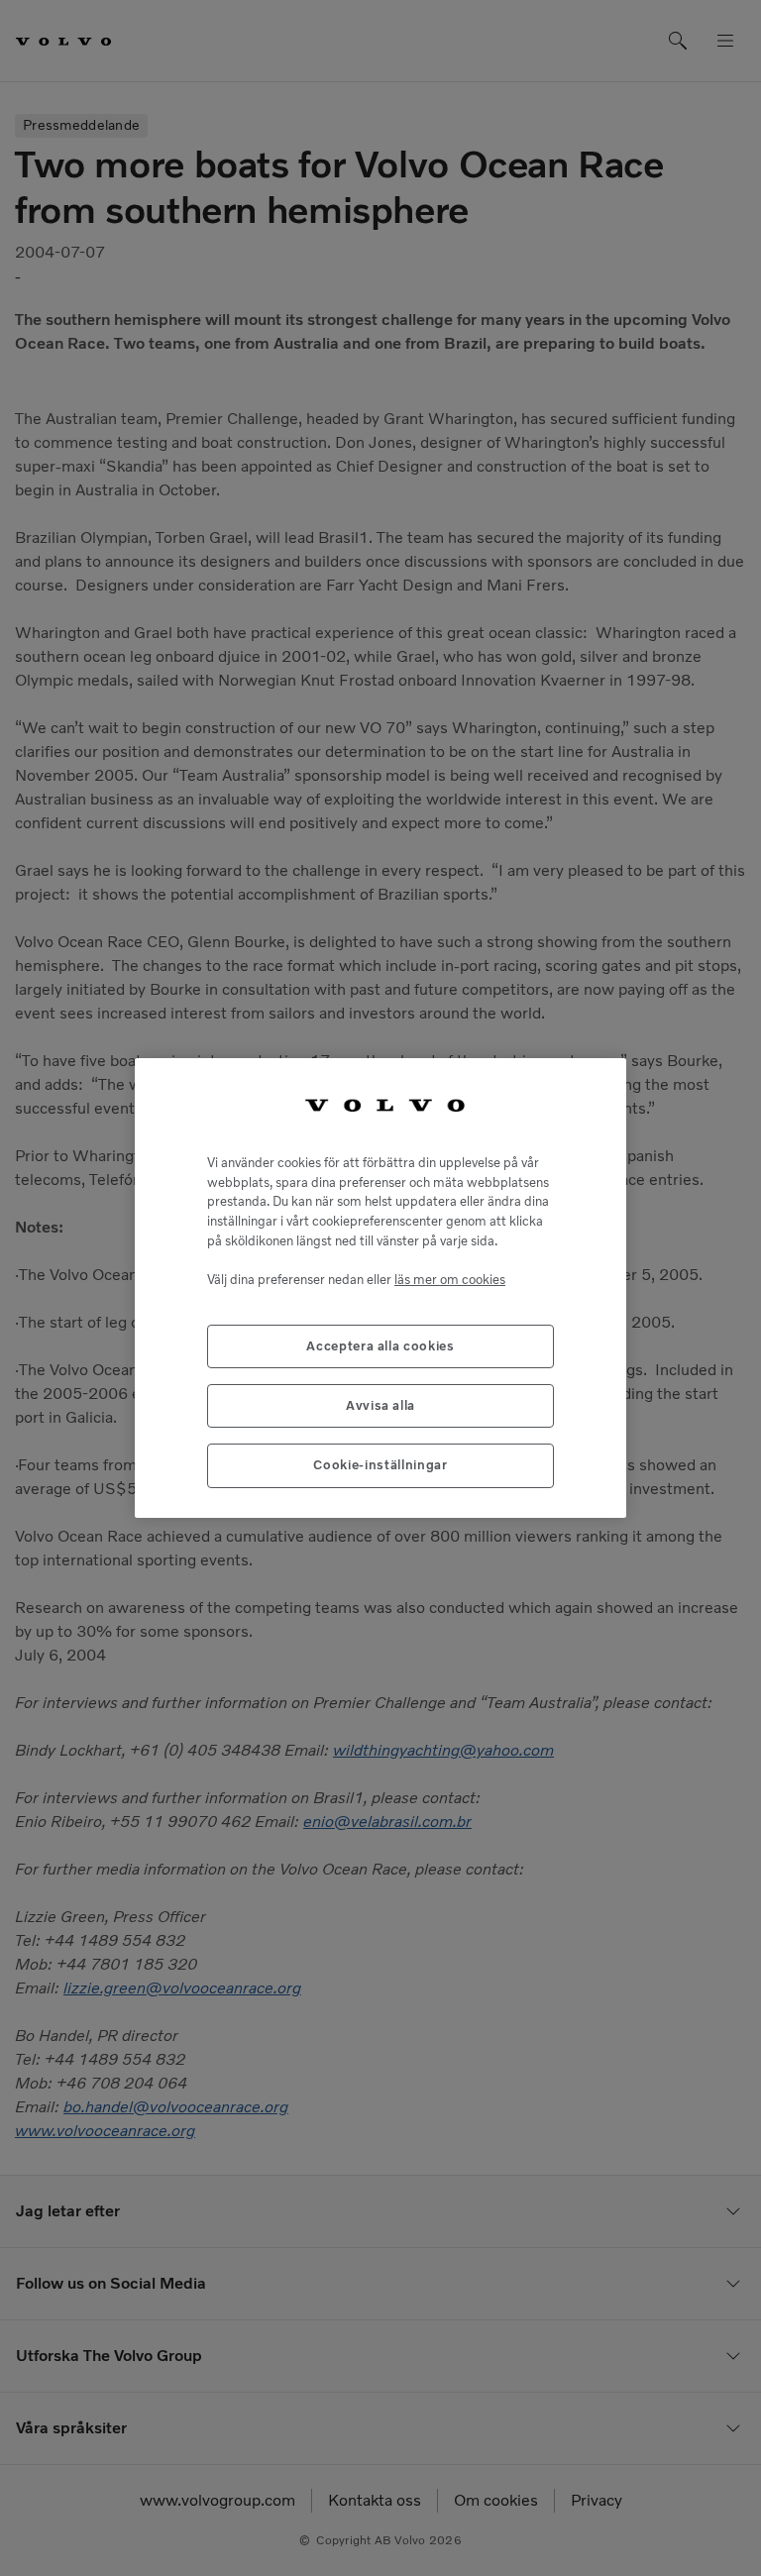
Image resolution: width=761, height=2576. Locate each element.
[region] (380, 1288)
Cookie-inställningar (380, 1465)
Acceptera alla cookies (380, 1346)
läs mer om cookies (450, 1280)
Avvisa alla (380, 1405)
